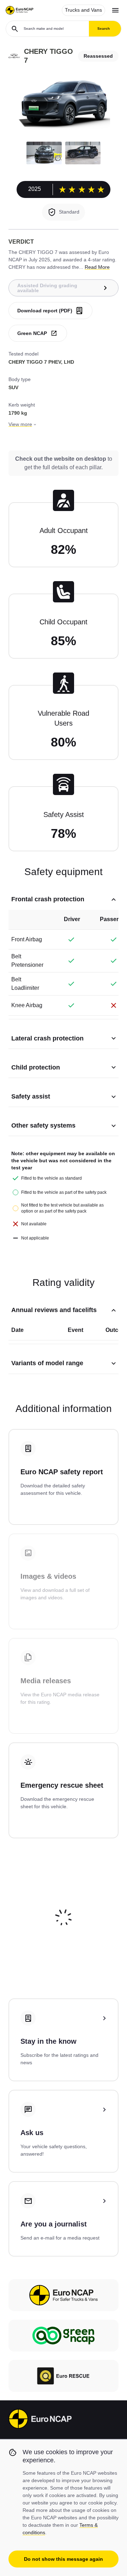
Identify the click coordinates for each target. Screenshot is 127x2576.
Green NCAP (32, 333)
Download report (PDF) (45, 311)
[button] (44, 153)
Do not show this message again (64, 2559)
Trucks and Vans (83, 10)
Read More (97, 267)
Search (104, 29)
